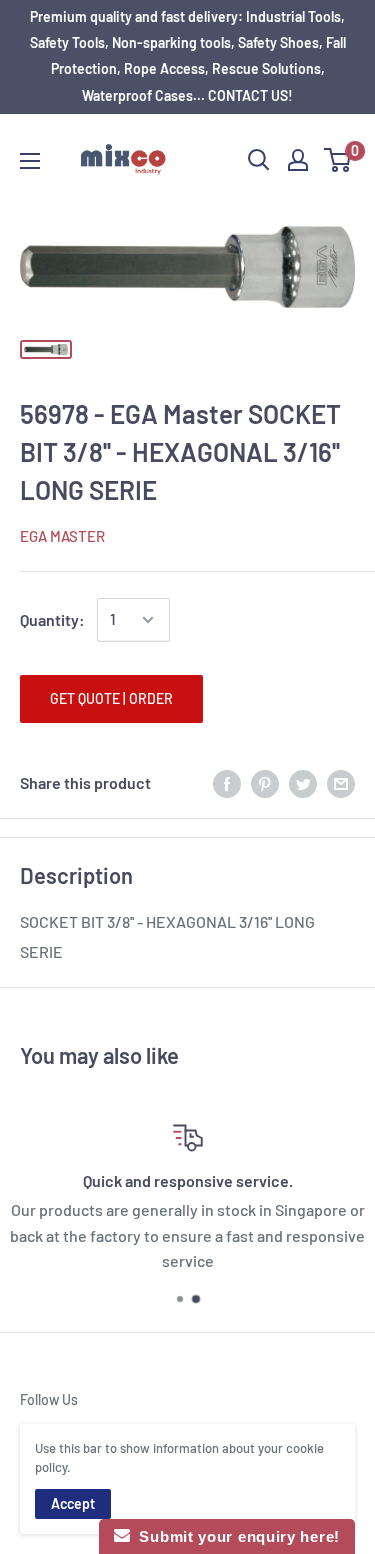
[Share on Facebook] (227, 783)
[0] (338, 160)
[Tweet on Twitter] (303, 783)
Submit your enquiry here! (235, 1536)
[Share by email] (341, 783)
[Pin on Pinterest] (265, 783)
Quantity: (52, 619)
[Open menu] (30, 161)
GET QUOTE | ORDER (111, 698)
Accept (73, 1503)
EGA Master (62, 536)
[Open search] (259, 160)
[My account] (298, 160)
